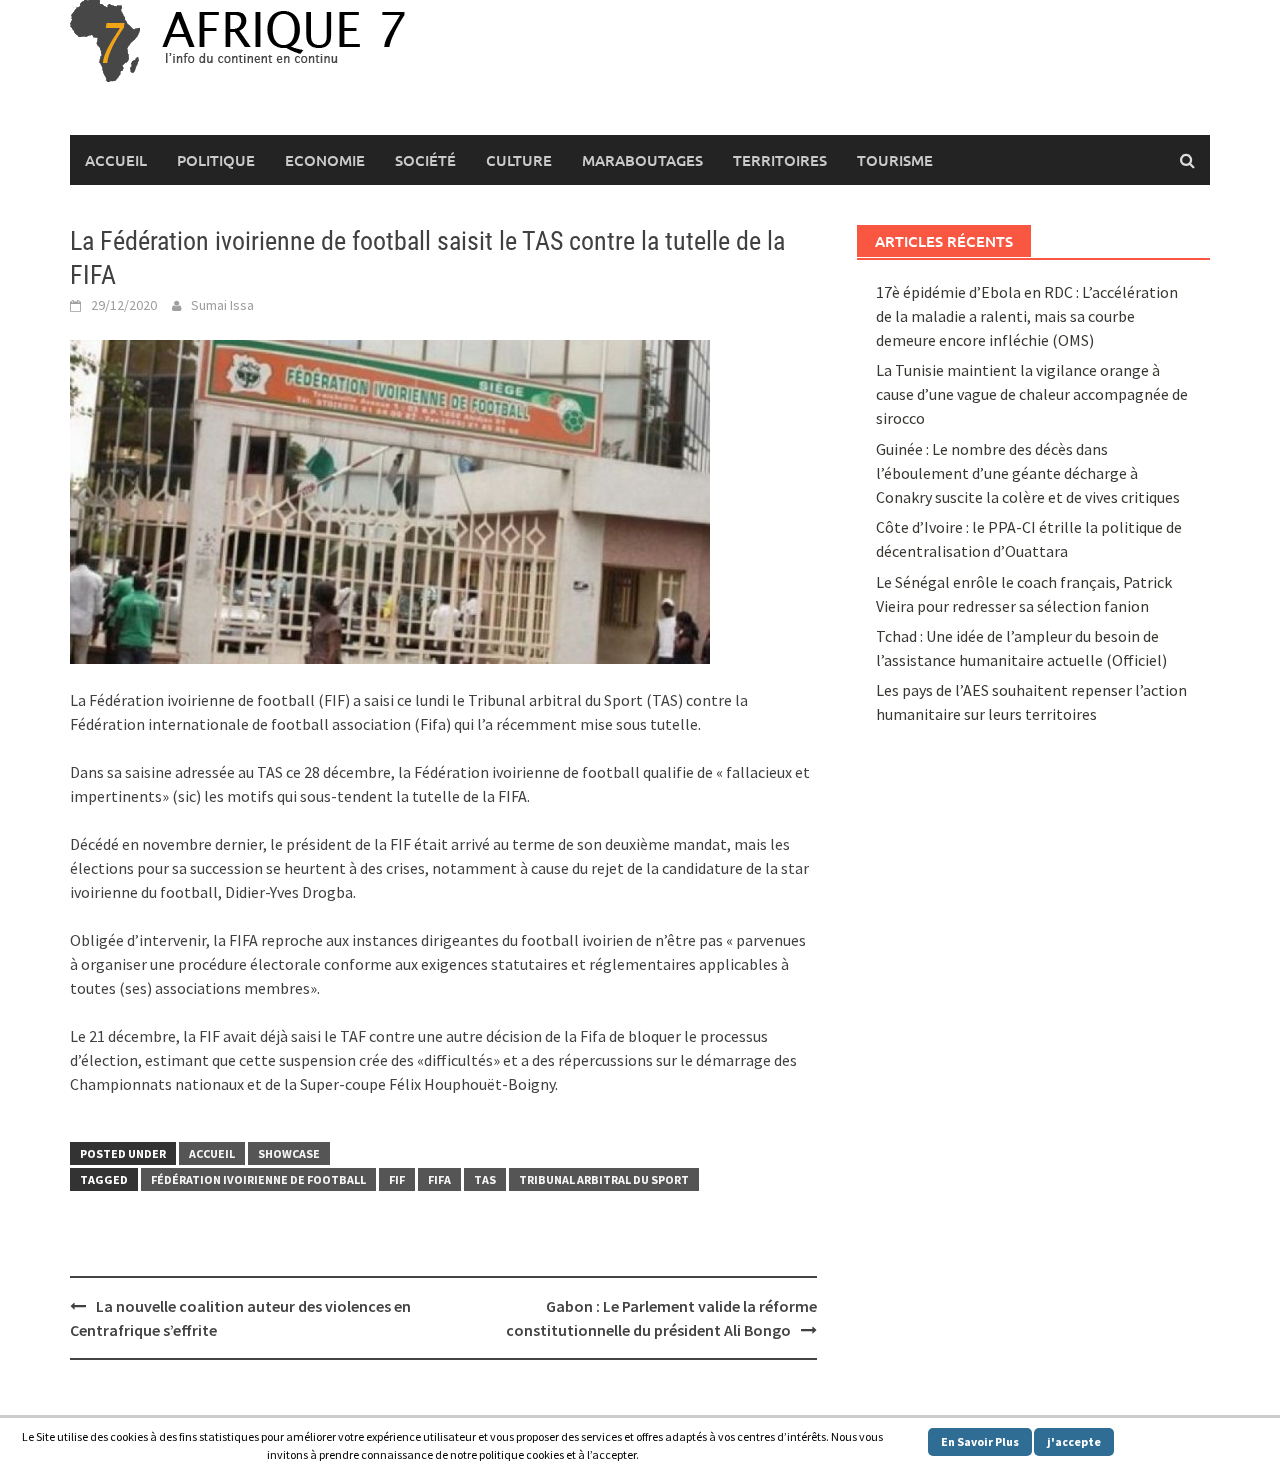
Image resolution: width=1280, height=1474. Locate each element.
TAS (485, 1179)
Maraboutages (642, 160)
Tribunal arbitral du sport (604, 1179)
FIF (397, 1179)
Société (425, 160)
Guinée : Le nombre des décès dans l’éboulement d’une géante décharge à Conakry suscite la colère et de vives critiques (1028, 473)
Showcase (289, 1153)
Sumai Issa (222, 305)
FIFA (439, 1179)
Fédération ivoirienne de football (258, 1179)
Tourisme (895, 160)
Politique (216, 160)
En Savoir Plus (980, 1441)
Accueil (116, 160)
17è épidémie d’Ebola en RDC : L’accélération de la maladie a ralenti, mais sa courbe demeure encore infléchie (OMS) (1027, 316)
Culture (519, 160)
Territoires (780, 160)
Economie (325, 160)
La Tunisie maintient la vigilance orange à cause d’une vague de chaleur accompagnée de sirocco (1032, 394)
